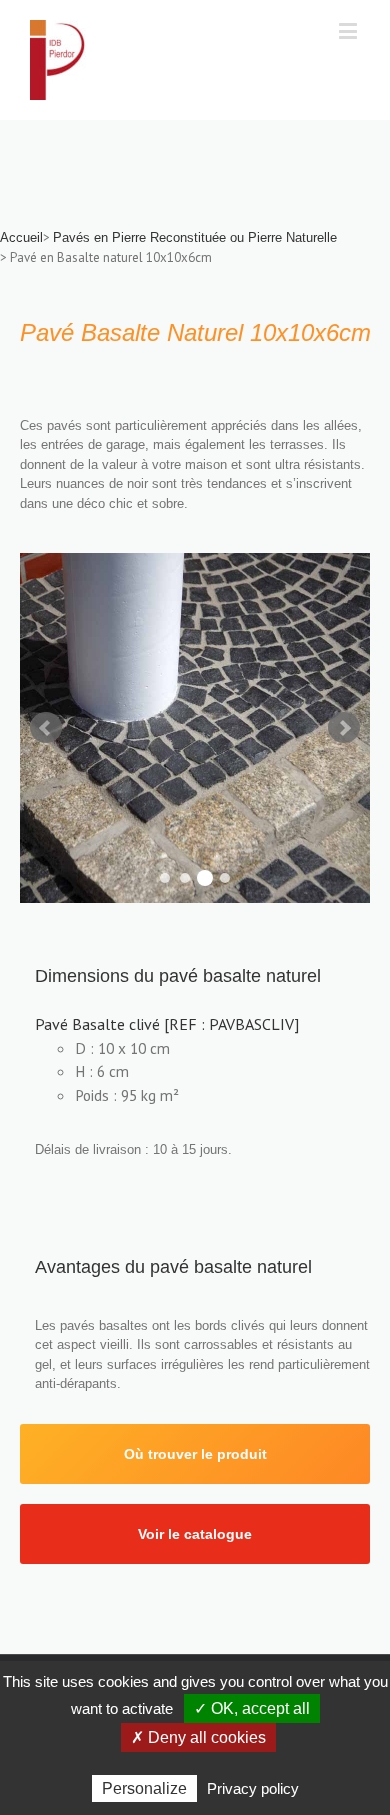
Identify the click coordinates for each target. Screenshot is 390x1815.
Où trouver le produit (195, 1454)
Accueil (21, 237)
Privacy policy (253, 1788)
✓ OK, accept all (252, 1708)
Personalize (144, 1788)
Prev (46, 728)
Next (344, 728)
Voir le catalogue (195, 1534)
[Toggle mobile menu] (349, 30)
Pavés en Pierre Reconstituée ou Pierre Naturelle (195, 237)
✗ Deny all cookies (198, 1737)
